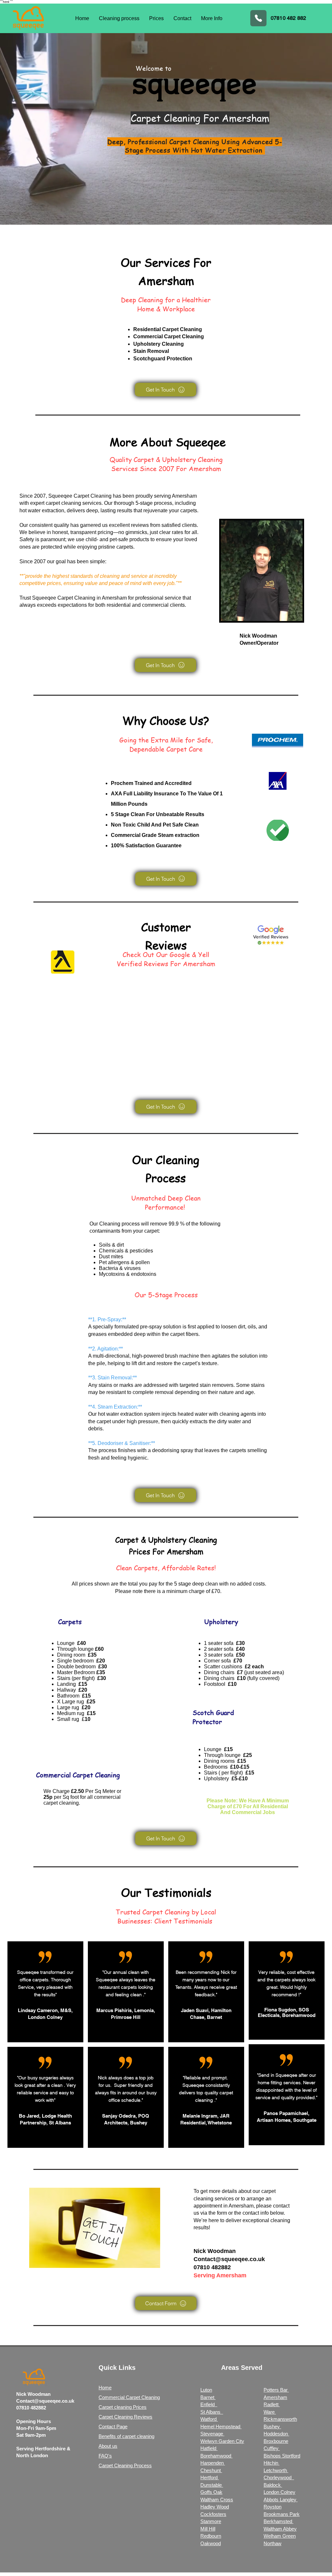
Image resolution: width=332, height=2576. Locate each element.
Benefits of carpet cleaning (126, 2436)
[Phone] (258, 18)
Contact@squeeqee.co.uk (229, 2259)
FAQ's (105, 2456)
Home (105, 2388)
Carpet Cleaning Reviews (125, 2417)
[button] (212, 18)
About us (108, 2446)
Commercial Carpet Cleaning (129, 2397)
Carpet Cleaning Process (125, 2465)
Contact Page (113, 2427)
